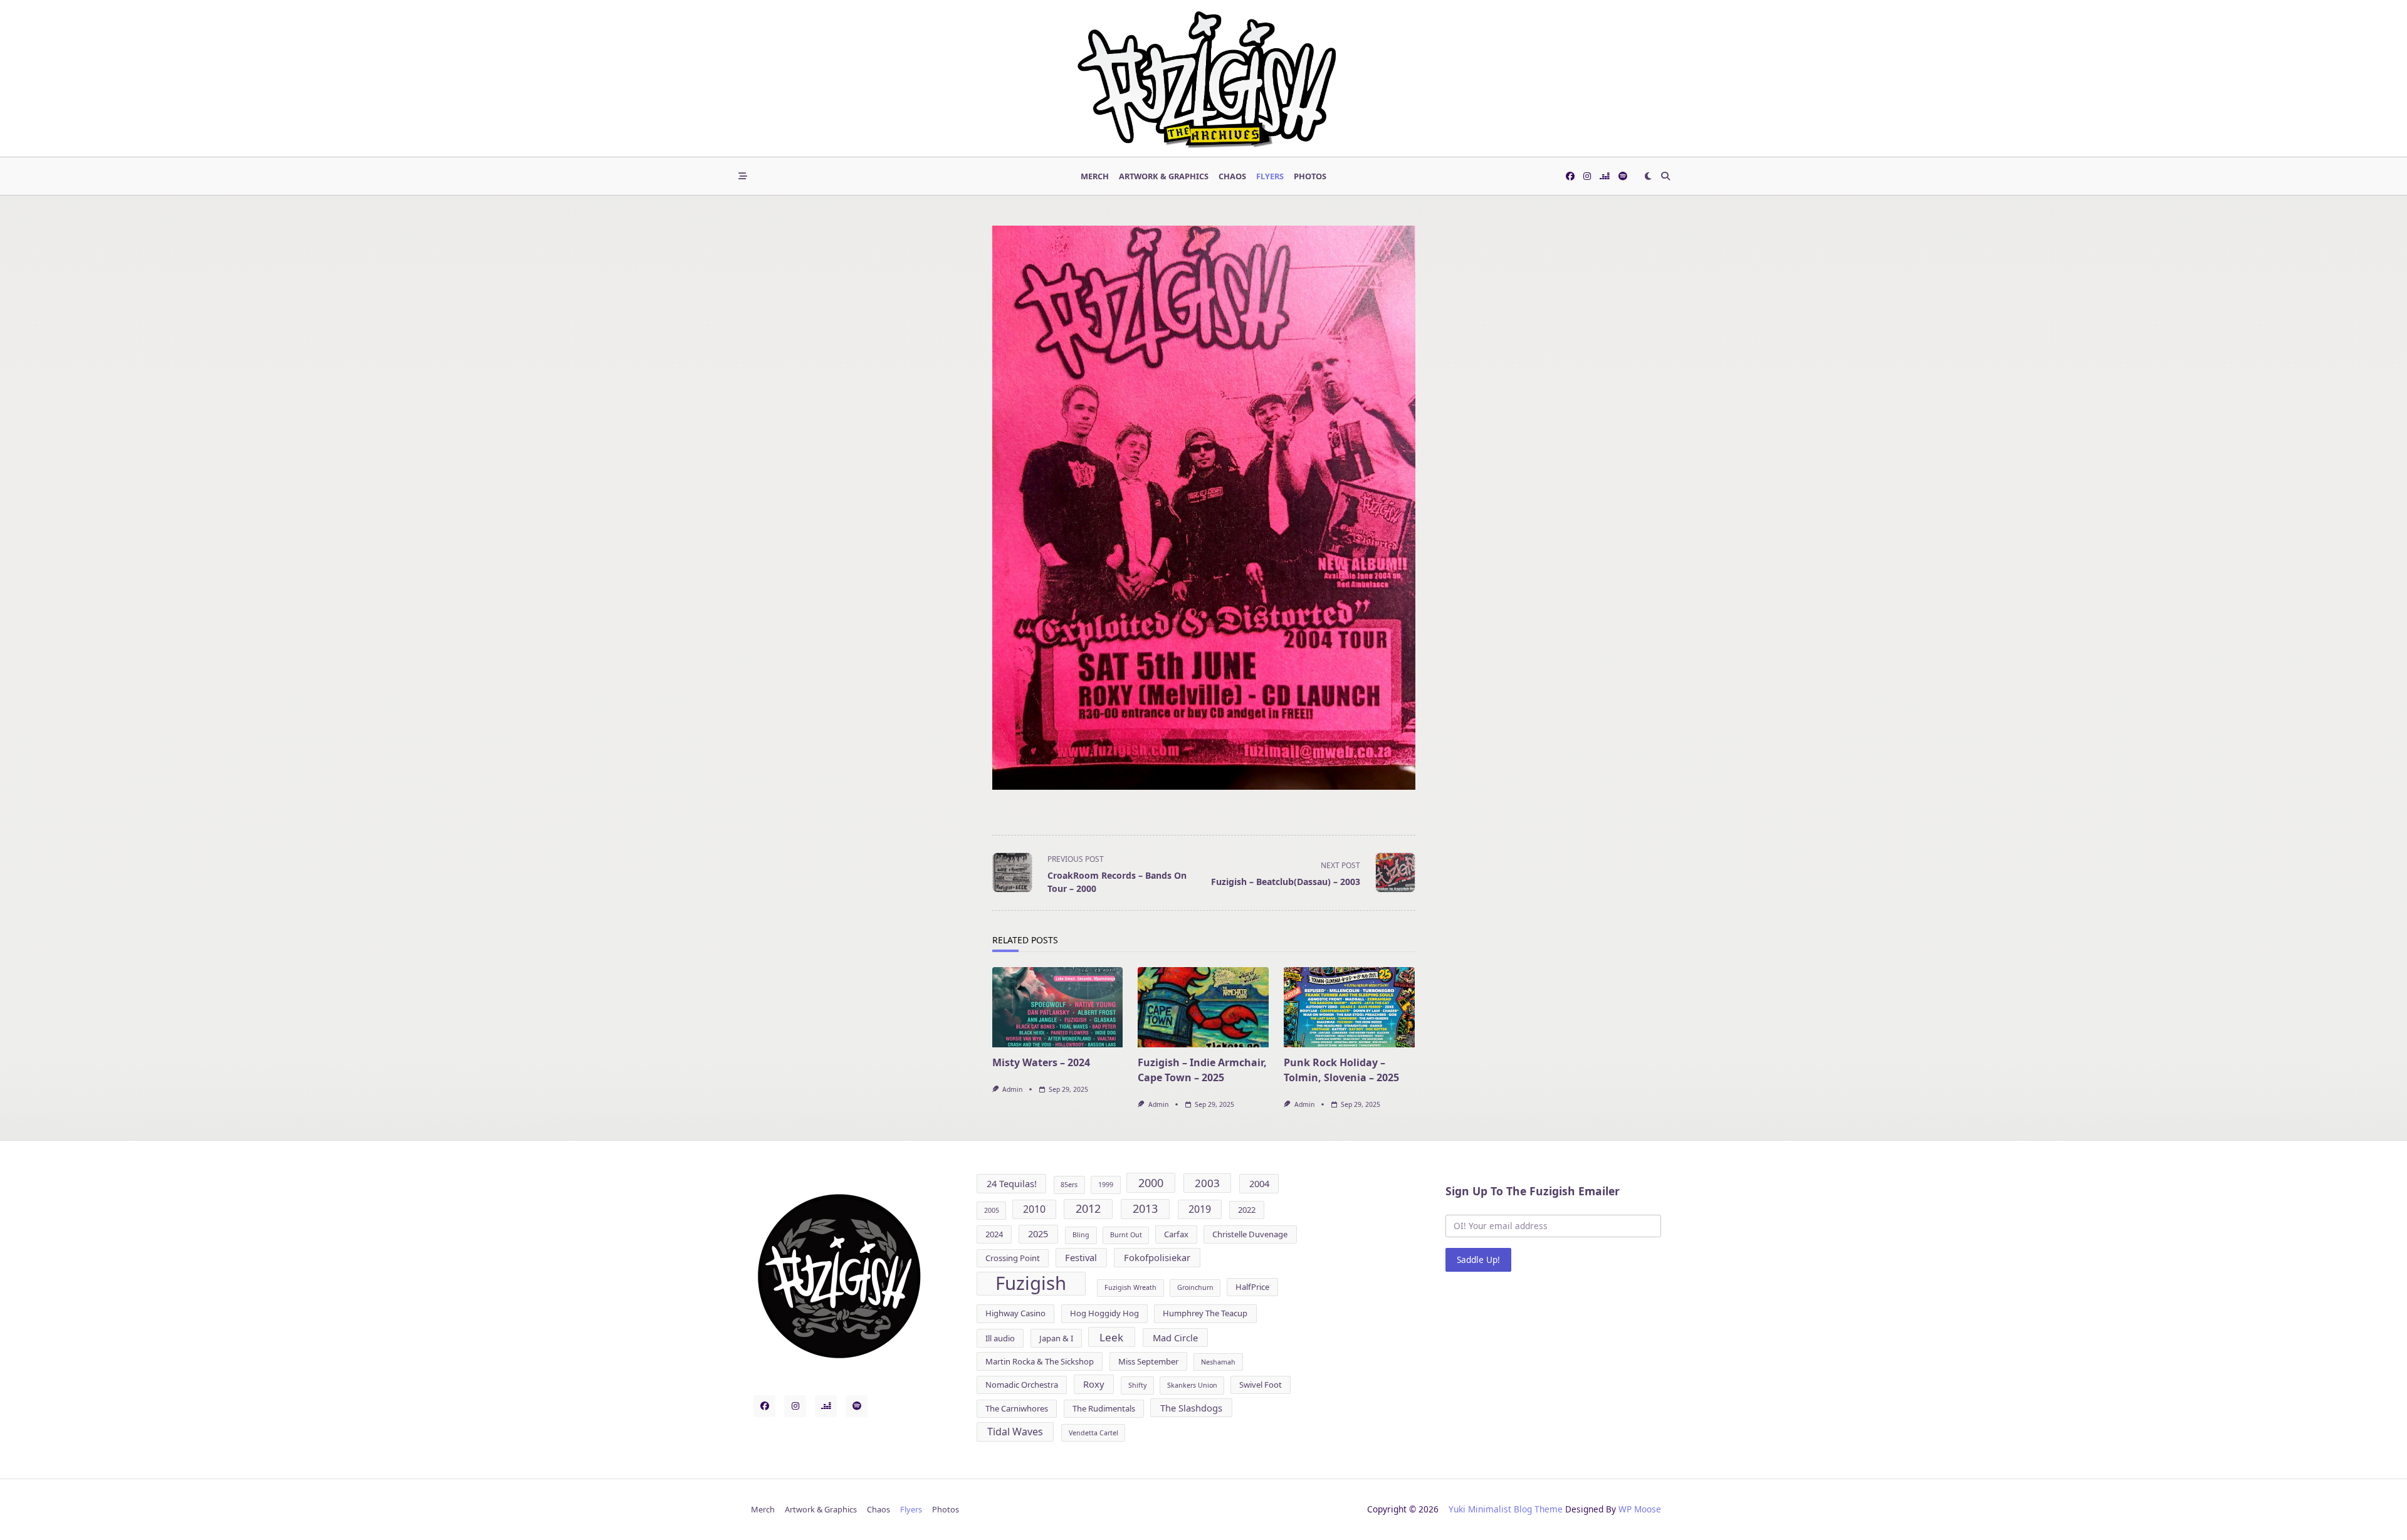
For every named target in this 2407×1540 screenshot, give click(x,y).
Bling (1081, 1235)
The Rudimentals (1104, 1408)
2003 (1207, 1183)
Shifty (1137, 1385)
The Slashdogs (1191, 1408)
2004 (1259, 1183)
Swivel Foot (1261, 1385)
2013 (1145, 1208)
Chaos (1232, 176)
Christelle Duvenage (1250, 1234)
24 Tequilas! (1012, 1183)
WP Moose (1640, 1509)
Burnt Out (1126, 1235)
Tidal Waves (1015, 1432)
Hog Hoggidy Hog (1104, 1313)
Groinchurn (1195, 1287)
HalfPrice (1252, 1287)
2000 (1151, 1183)
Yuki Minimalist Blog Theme (1506, 1509)
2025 (1038, 1234)
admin (1012, 1089)
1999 (1106, 1185)
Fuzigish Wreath (1130, 1287)
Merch (1095, 176)
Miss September (1148, 1361)
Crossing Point (1013, 1258)
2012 (1088, 1208)
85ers (1069, 1185)
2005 (992, 1210)
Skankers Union (1192, 1385)
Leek (1111, 1337)
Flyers (1270, 176)
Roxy (1093, 1384)
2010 (1034, 1209)
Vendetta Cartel (1093, 1433)
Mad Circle (1175, 1338)
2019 (1200, 1209)
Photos (1310, 176)
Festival (1081, 1257)
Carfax (1176, 1234)
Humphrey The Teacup (1205, 1313)
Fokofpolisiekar (1157, 1257)
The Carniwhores (1017, 1408)
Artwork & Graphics (1164, 176)
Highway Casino (1015, 1313)
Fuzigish (1031, 1284)
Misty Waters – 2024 (1041, 1062)
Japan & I (1056, 1338)
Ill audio (1000, 1338)
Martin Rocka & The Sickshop (1040, 1361)
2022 (1247, 1210)
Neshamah (1218, 1362)
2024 (994, 1234)
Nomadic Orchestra (1022, 1385)
